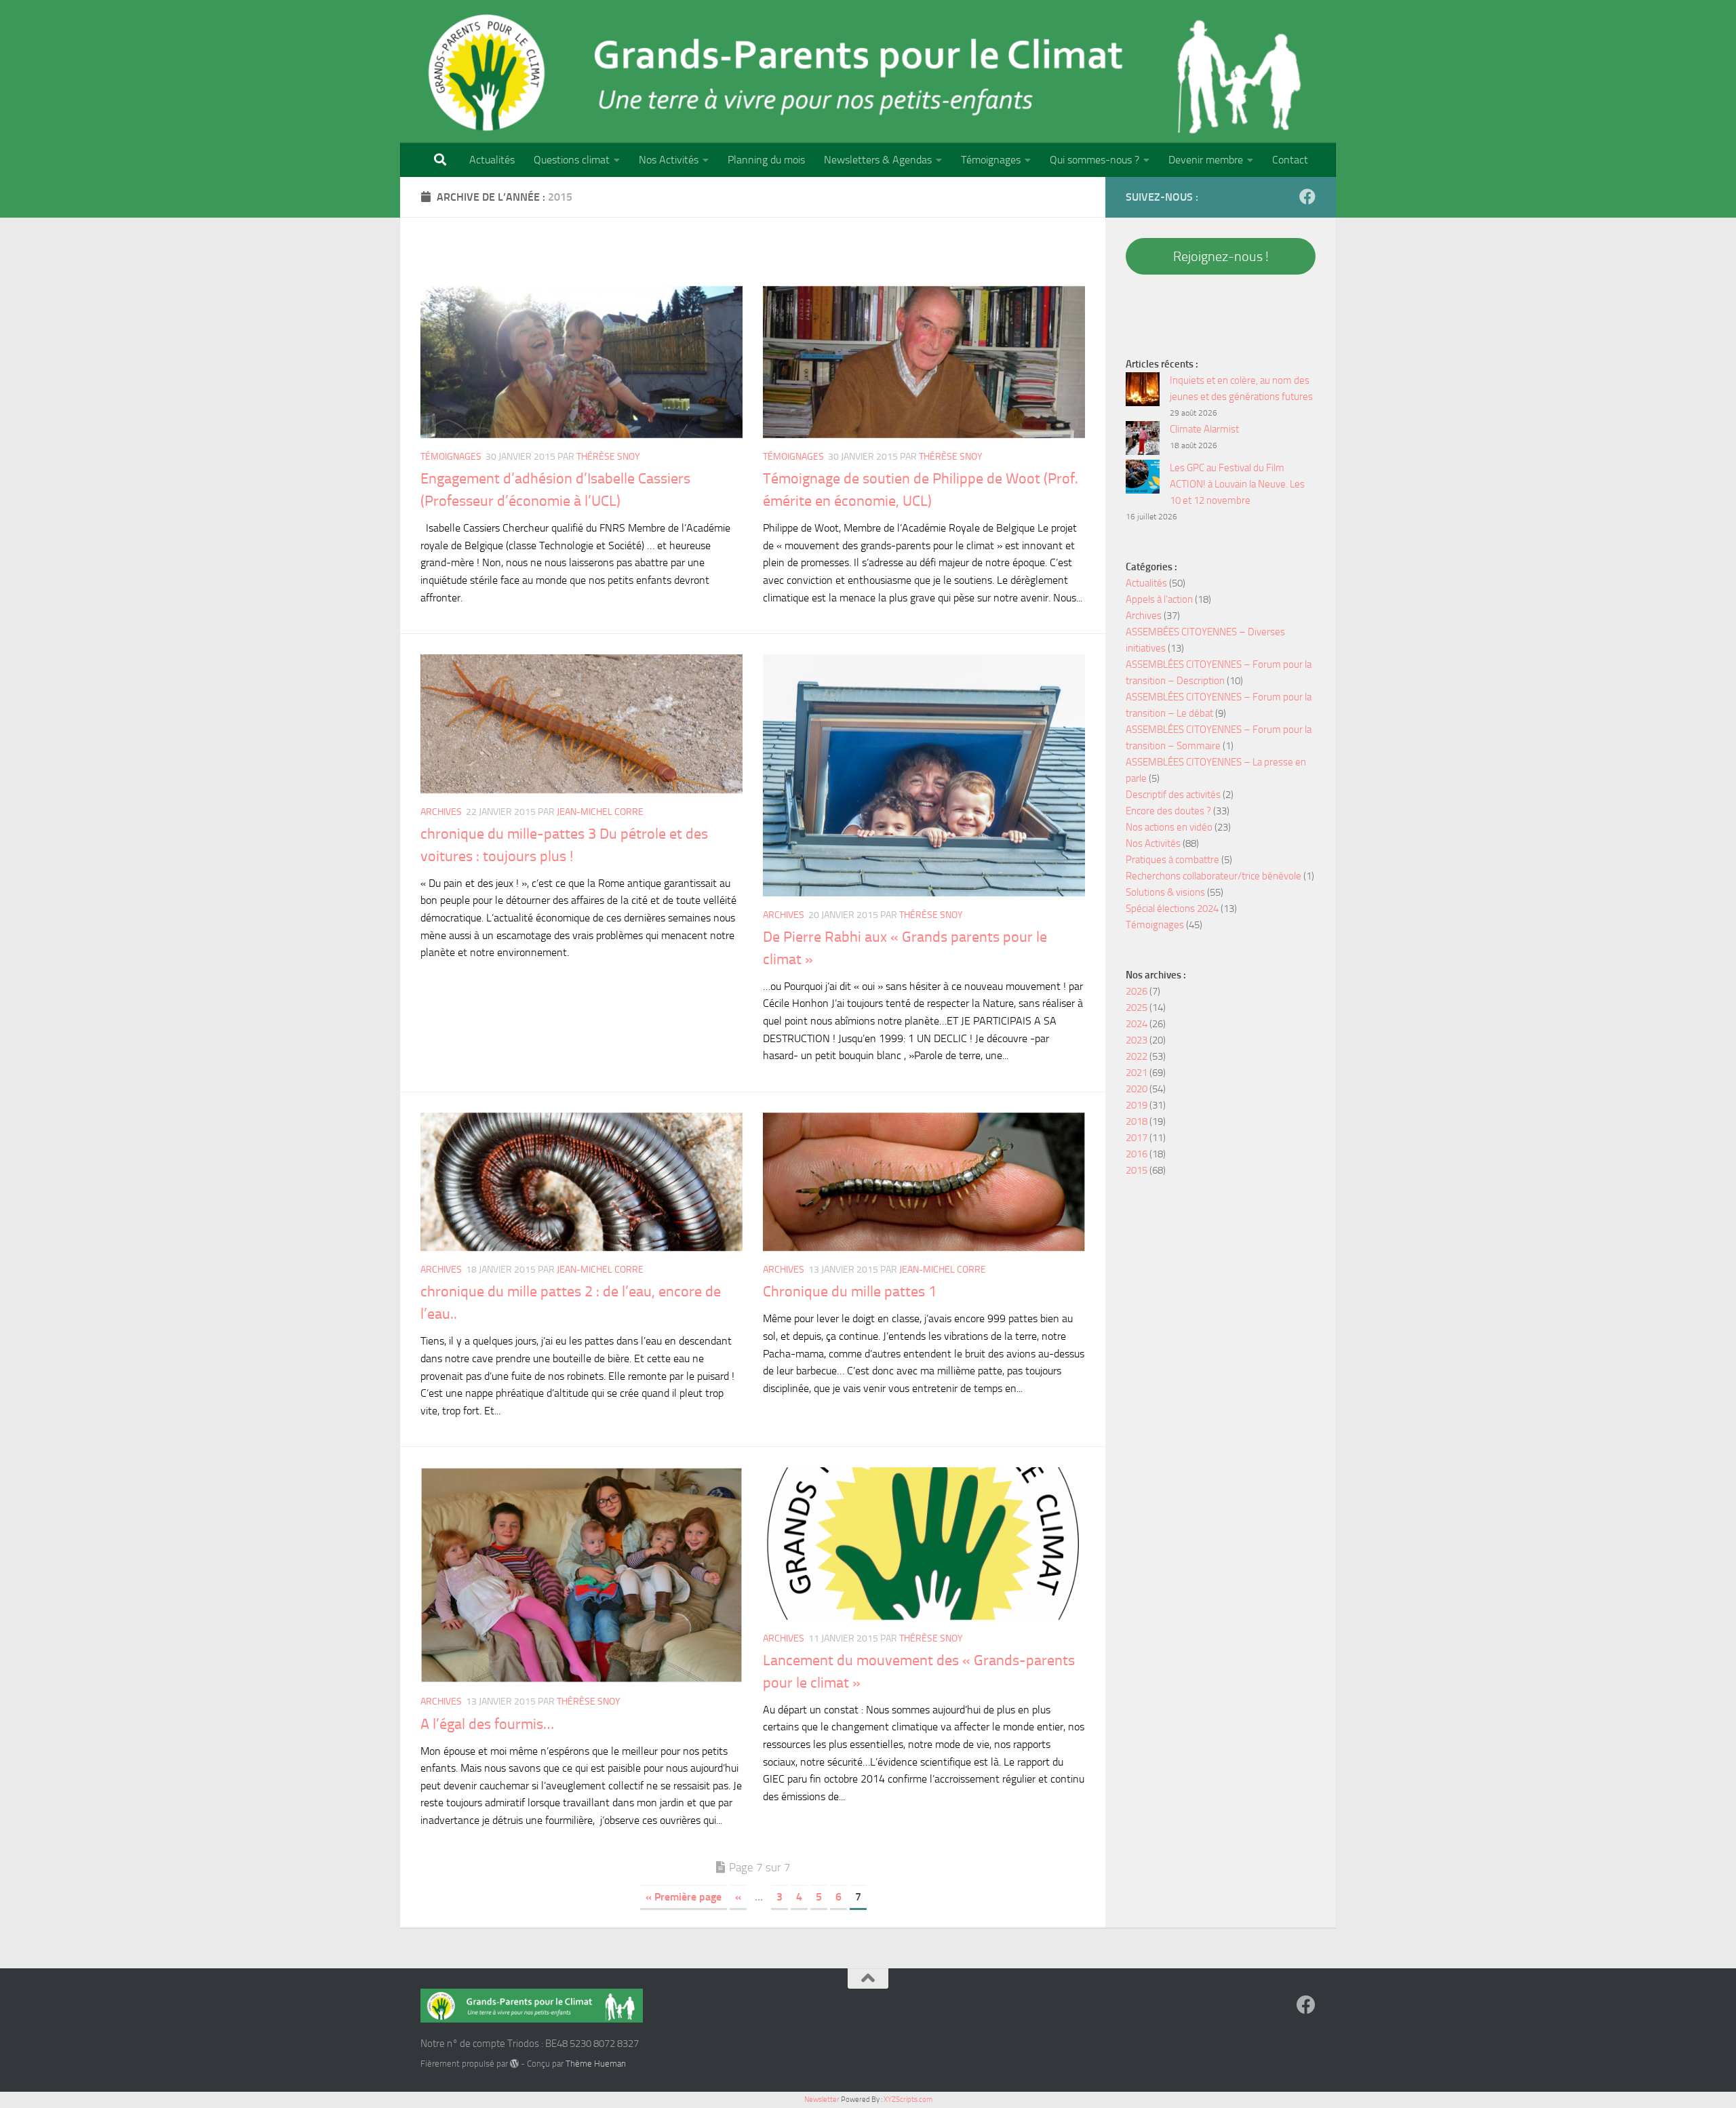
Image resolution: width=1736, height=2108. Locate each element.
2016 (1137, 1154)
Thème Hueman (596, 2064)
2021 (1137, 1073)
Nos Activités (669, 160)
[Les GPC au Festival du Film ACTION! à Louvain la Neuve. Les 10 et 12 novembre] (1143, 479)
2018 (1137, 1121)
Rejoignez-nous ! (1221, 256)
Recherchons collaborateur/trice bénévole (1214, 876)
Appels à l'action (1159, 599)
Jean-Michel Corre (600, 812)
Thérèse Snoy (608, 457)
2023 (1137, 1040)
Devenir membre (1206, 160)
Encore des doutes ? (1168, 811)
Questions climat (572, 160)
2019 (1137, 1105)
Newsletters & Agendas (878, 160)
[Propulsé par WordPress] (514, 2064)
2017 (1137, 1138)
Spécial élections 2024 (1172, 909)
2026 (1137, 991)
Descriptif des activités (1173, 795)
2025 (1137, 1008)
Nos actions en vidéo (1169, 827)
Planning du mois (766, 160)
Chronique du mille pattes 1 (850, 1292)
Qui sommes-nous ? (1094, 160)
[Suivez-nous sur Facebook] (1307, 197)
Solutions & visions (1165, 892)
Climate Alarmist (1204, 429)
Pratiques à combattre (1172, 860)
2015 (1137, 1170)
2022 (1137, 1056)
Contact (1290, 160)
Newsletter (822, 2100)
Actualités (492, 160)
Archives (441, 812)
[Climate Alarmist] (1143, 440)
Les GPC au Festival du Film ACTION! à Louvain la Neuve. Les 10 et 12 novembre (1237, 484)
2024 (1137, 1024)
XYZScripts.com (908, 2100)
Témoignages (991, 160)
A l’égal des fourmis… (487, 1724)
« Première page (684, 1897)
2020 (1137, 1089)
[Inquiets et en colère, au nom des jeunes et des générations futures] (1143, 392)
